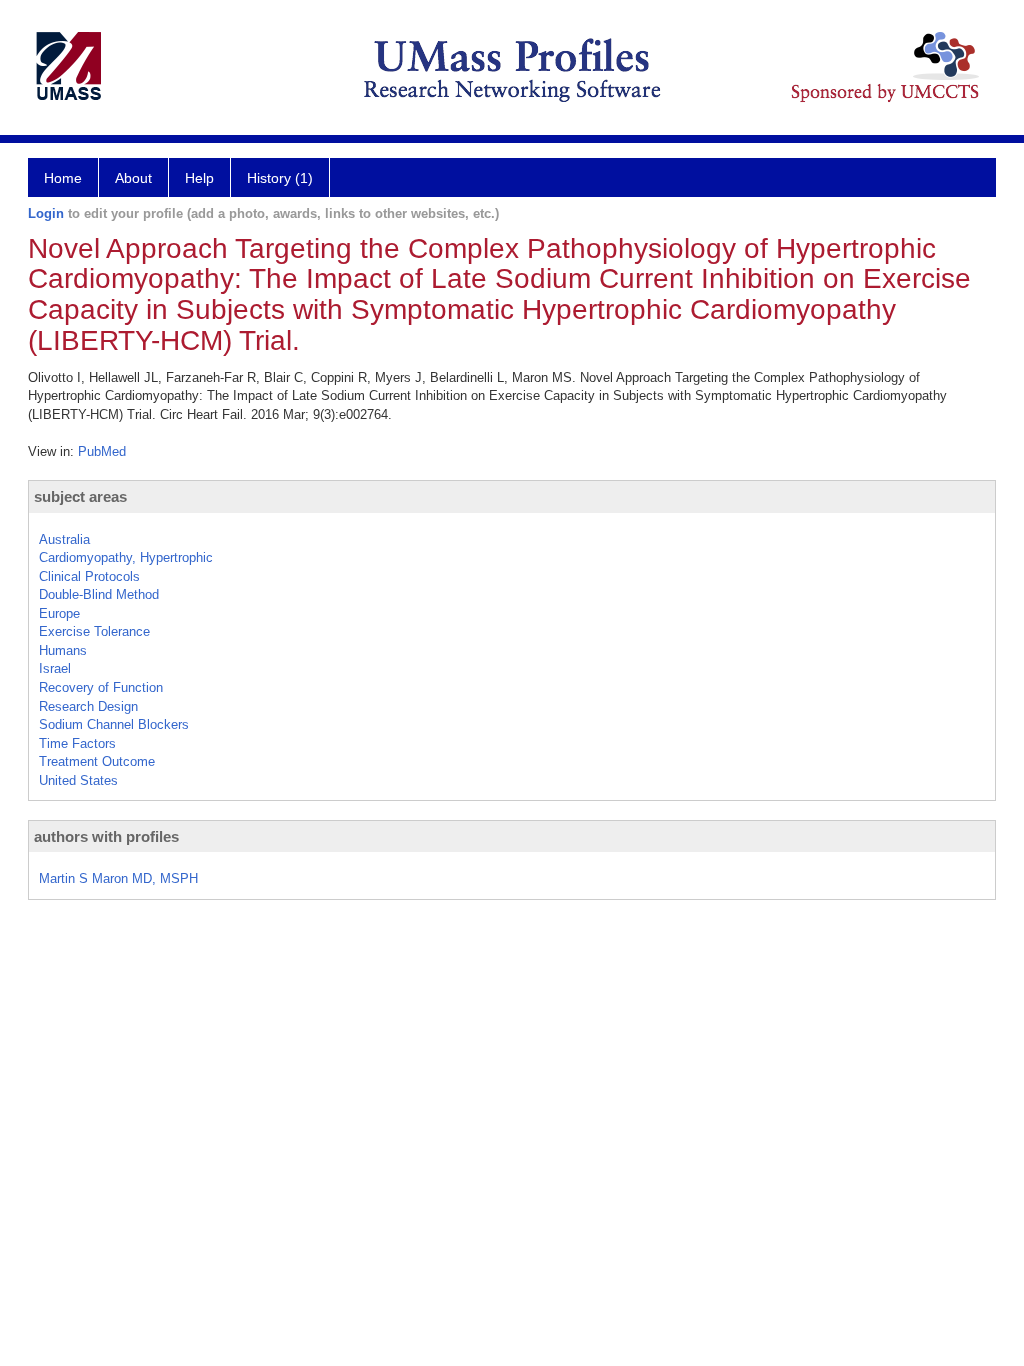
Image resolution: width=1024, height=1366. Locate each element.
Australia (64, 539)
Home (63, 178)
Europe (59, 613)
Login (46, 213)
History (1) (280, 178)
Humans (63, 650)
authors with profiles (106, 836)
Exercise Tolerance (94, 631)
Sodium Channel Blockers (114, 724)
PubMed (102, 451)
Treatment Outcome (97, 761)
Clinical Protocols (89, 576)
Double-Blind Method (99, 594)
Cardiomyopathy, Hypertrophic (126, 557)
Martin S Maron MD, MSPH (118, 878)
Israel (55, 668)
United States (78, 780)
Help (199, 178)
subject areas (80, 496)
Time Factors (77, 743)
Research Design (88, 706)
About (133, 178)
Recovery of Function (101, 687)
